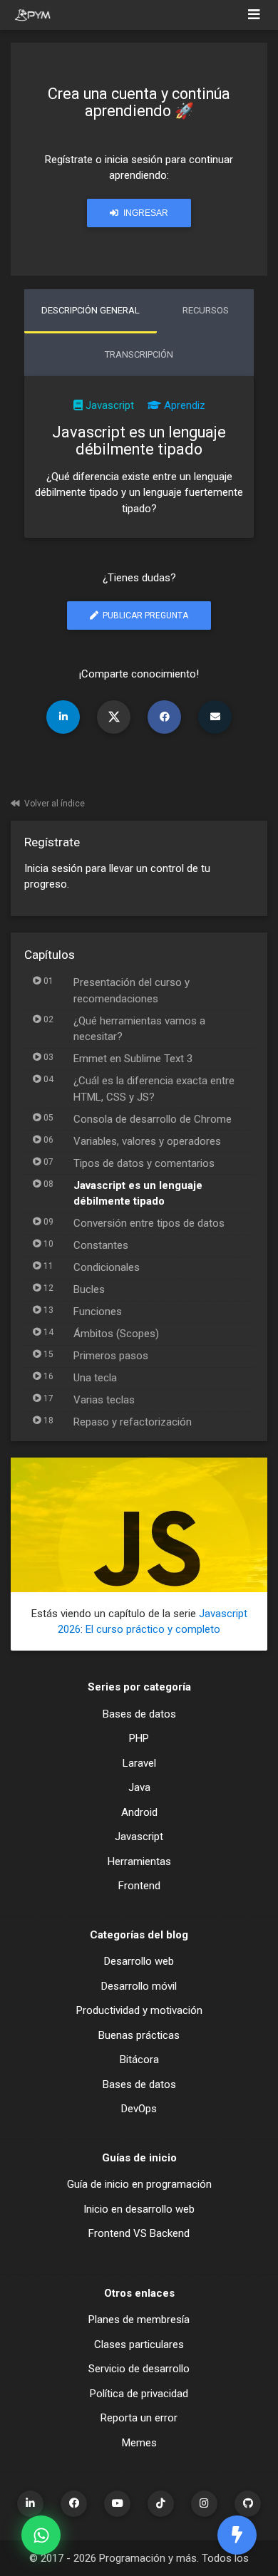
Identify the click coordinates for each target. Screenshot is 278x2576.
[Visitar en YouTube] (117, 2504)
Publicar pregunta (144, 616)
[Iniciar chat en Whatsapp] (41, 2535)
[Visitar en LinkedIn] (30, 2504)
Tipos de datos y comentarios (144, 1163)
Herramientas (139, 1861)
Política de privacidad (139, 2394)
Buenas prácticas (139, 2035)
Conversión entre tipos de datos (149, 1223)
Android (139, 1812)
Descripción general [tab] (91, 310)
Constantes (101, 1245)
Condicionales (107, 1267)
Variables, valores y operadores (147, 1141)
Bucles (89, 1289)
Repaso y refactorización (133, 1422)
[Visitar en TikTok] (161, 2504)
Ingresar (145, 213)
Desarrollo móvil (139, 1986)
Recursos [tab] (206, 310)
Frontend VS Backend (139, 2233)
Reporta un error (139, 2418)
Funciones (98, 1312)
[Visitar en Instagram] (204, 2504)
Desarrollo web (139, 1961)
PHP (139, 1738)
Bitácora (139, 2060)
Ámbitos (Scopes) (116, 1334)
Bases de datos (139, 1714)
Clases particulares (139, 2344)
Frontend (139, 1886)
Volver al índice (55, 804)
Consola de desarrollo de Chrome (153, 1119)
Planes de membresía (139, 2320)
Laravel (139, 1763)
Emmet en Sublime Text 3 (133, 1059)
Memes (139, 2443)
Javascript (110, 405)
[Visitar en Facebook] (74, 2504)
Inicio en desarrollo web (139, 2209)
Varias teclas (104, 1400)
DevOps (139, 2109)
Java (139, 1787)
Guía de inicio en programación (139, 2184)
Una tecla (95, 1378)
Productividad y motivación (139, 2010)
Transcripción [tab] (139, 354)
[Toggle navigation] (254, 15)
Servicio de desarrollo (139, 2369)
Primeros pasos (111, 1356)
